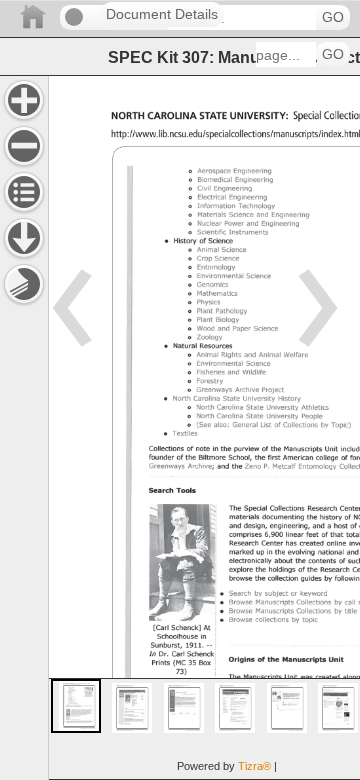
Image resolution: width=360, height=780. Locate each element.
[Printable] (24, 284)
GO (333, 17)
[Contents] (24, 192)
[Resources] (24, 238)
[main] (204, 427)
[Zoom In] (24, 100)
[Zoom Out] (24, 146)
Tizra (254, 766)
